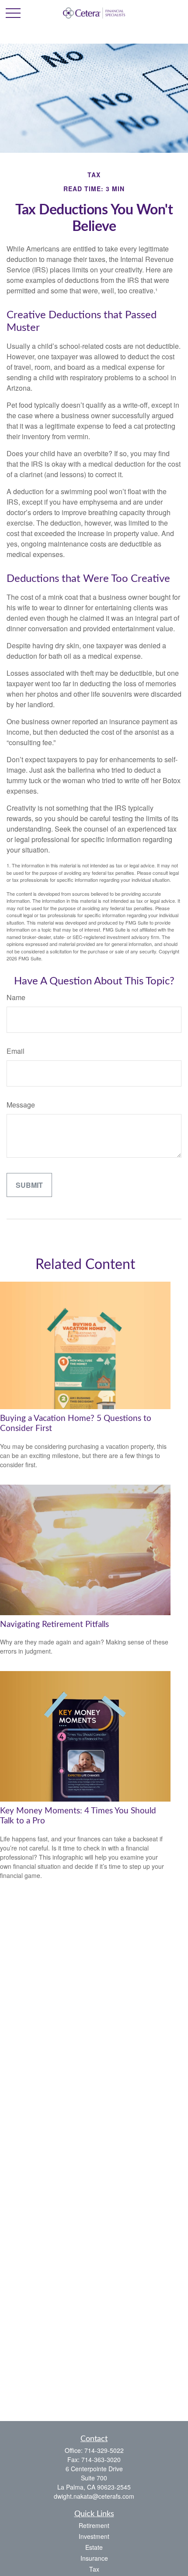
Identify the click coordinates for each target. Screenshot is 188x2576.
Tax (94, 2569)
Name (16, 997)
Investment (94, 2536)
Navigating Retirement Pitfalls (54, 1625)
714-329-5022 (104, 2450)
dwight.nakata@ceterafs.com (94, 2496)
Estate (94, 2547)
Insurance (94, 2558)
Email (16, 1051)
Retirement (94, 2525)
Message (21, 1105)
